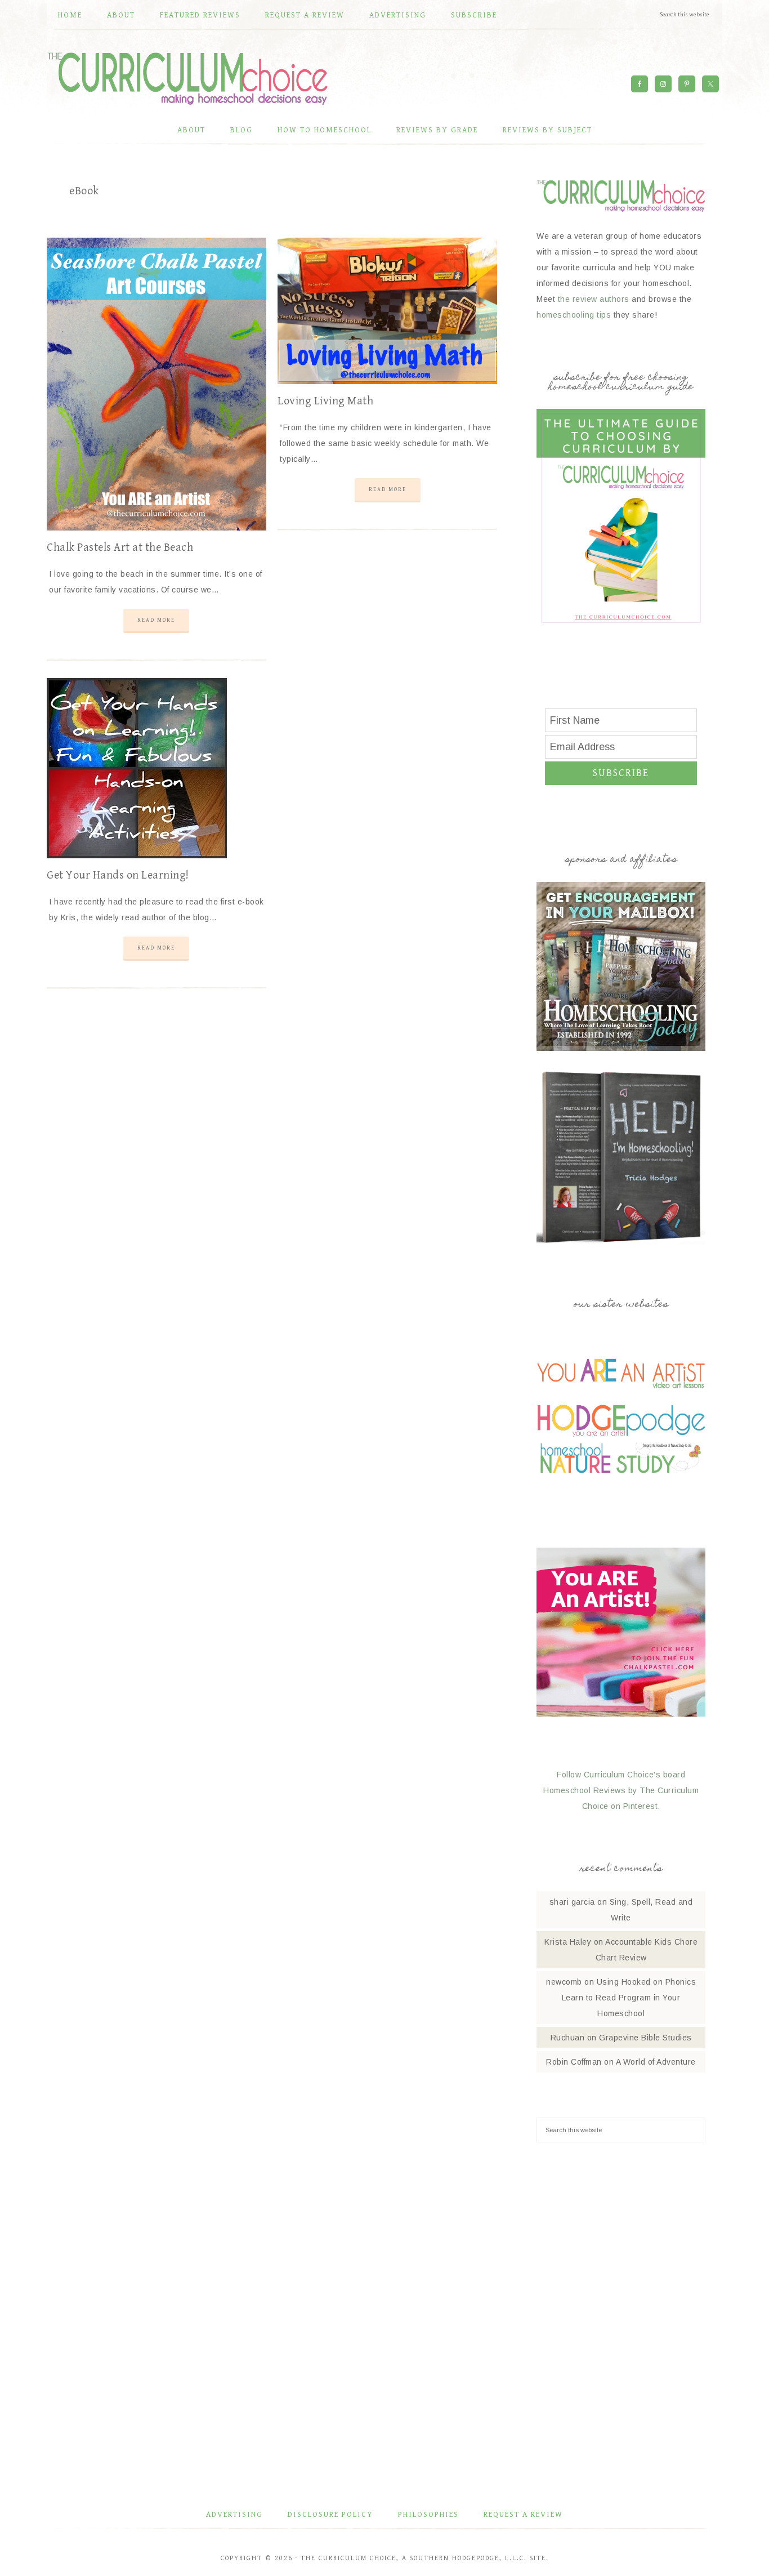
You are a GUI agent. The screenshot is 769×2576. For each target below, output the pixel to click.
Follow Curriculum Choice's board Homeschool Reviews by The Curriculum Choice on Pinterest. (621, 1790)
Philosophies (428, 2515)
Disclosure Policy (330, 2515)
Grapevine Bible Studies (645, 2038)
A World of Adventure (656, 2062)
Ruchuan (568, 2038)
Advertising (234, 2515)
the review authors (594, 299)
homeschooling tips (574, 315)
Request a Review (523, 2515)
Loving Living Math (325, 401)
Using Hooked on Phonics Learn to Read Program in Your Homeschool (629, 1998)
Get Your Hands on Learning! (118, 875)
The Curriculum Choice (187, 78)
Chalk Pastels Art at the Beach (120, 548)
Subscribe (621, 773)
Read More (156, 620)
